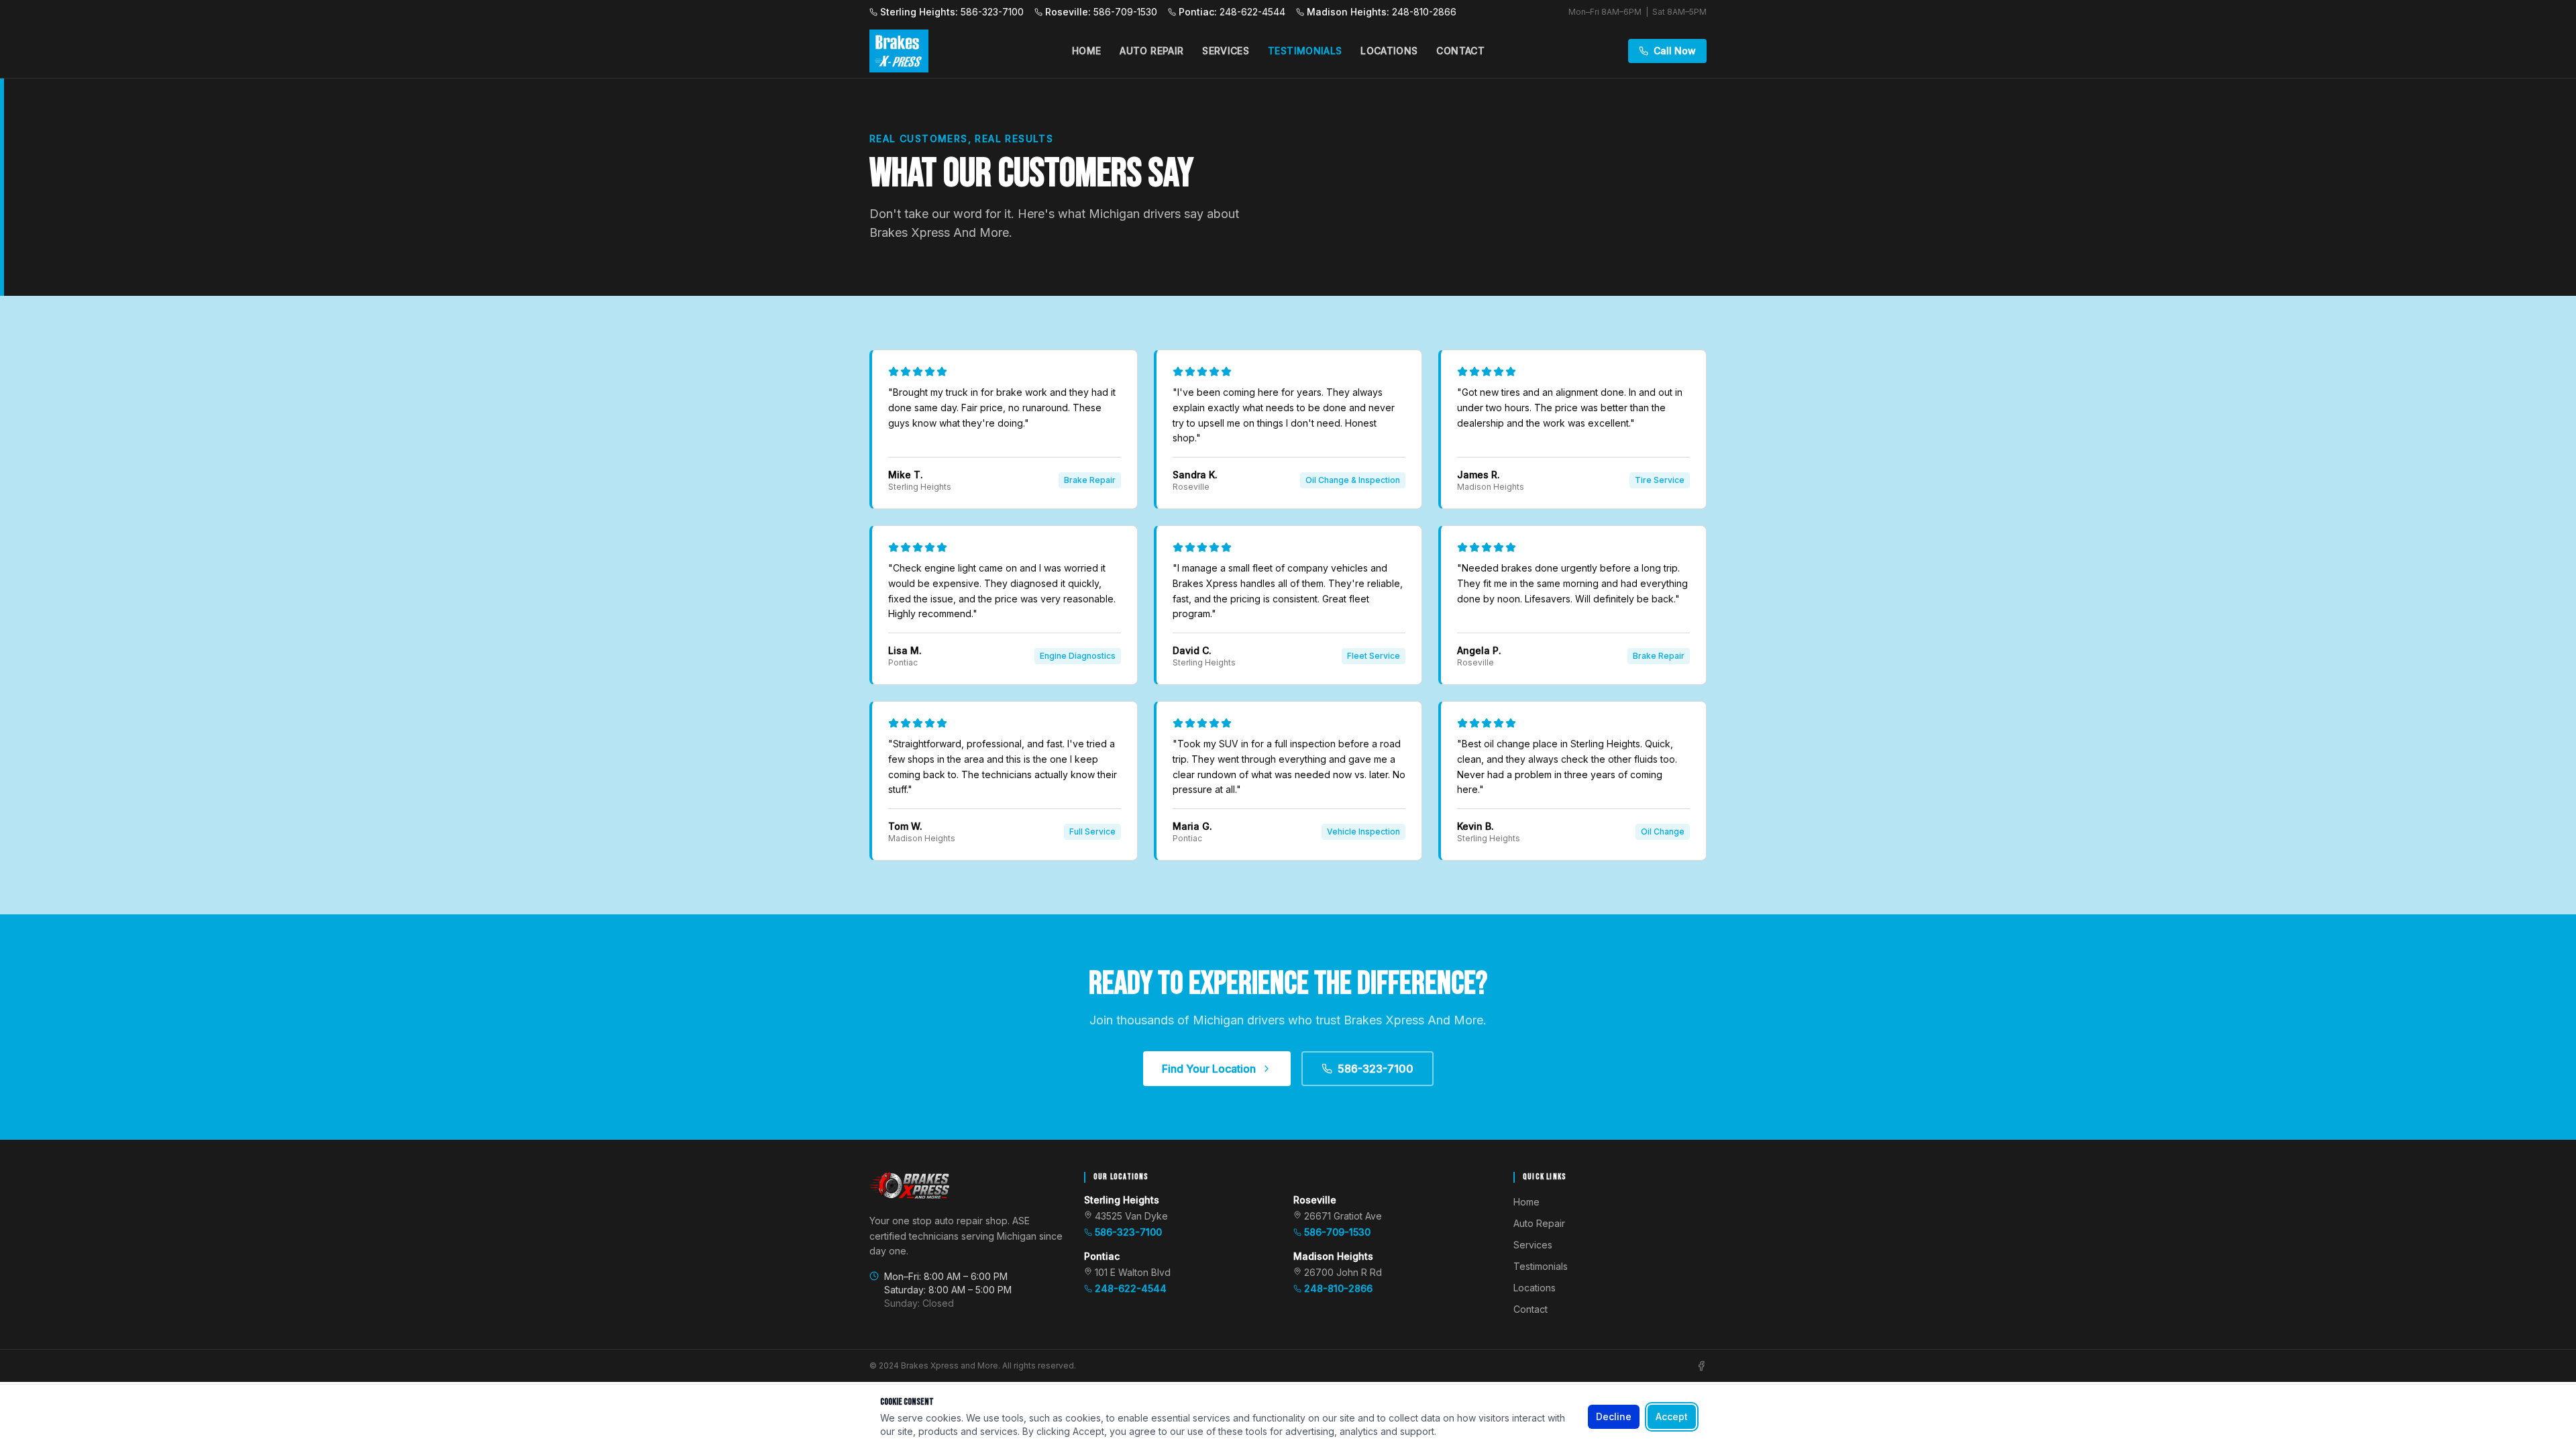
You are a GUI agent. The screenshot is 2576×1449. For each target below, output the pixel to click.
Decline (1614, 1416)
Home (1086, 51)
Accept (1672, 1416)
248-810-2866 (1338, 1288)
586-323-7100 (1376, 1069)
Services (1226, 51)
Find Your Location (1209, 1069)
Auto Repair (1151, 51)
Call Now (1675, 51)
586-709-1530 (1337, 1232)
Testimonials (1305, 51)
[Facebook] (1701, 1366)
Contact (1460, 51)
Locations (1389, 51)
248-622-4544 (1131, 1288)
